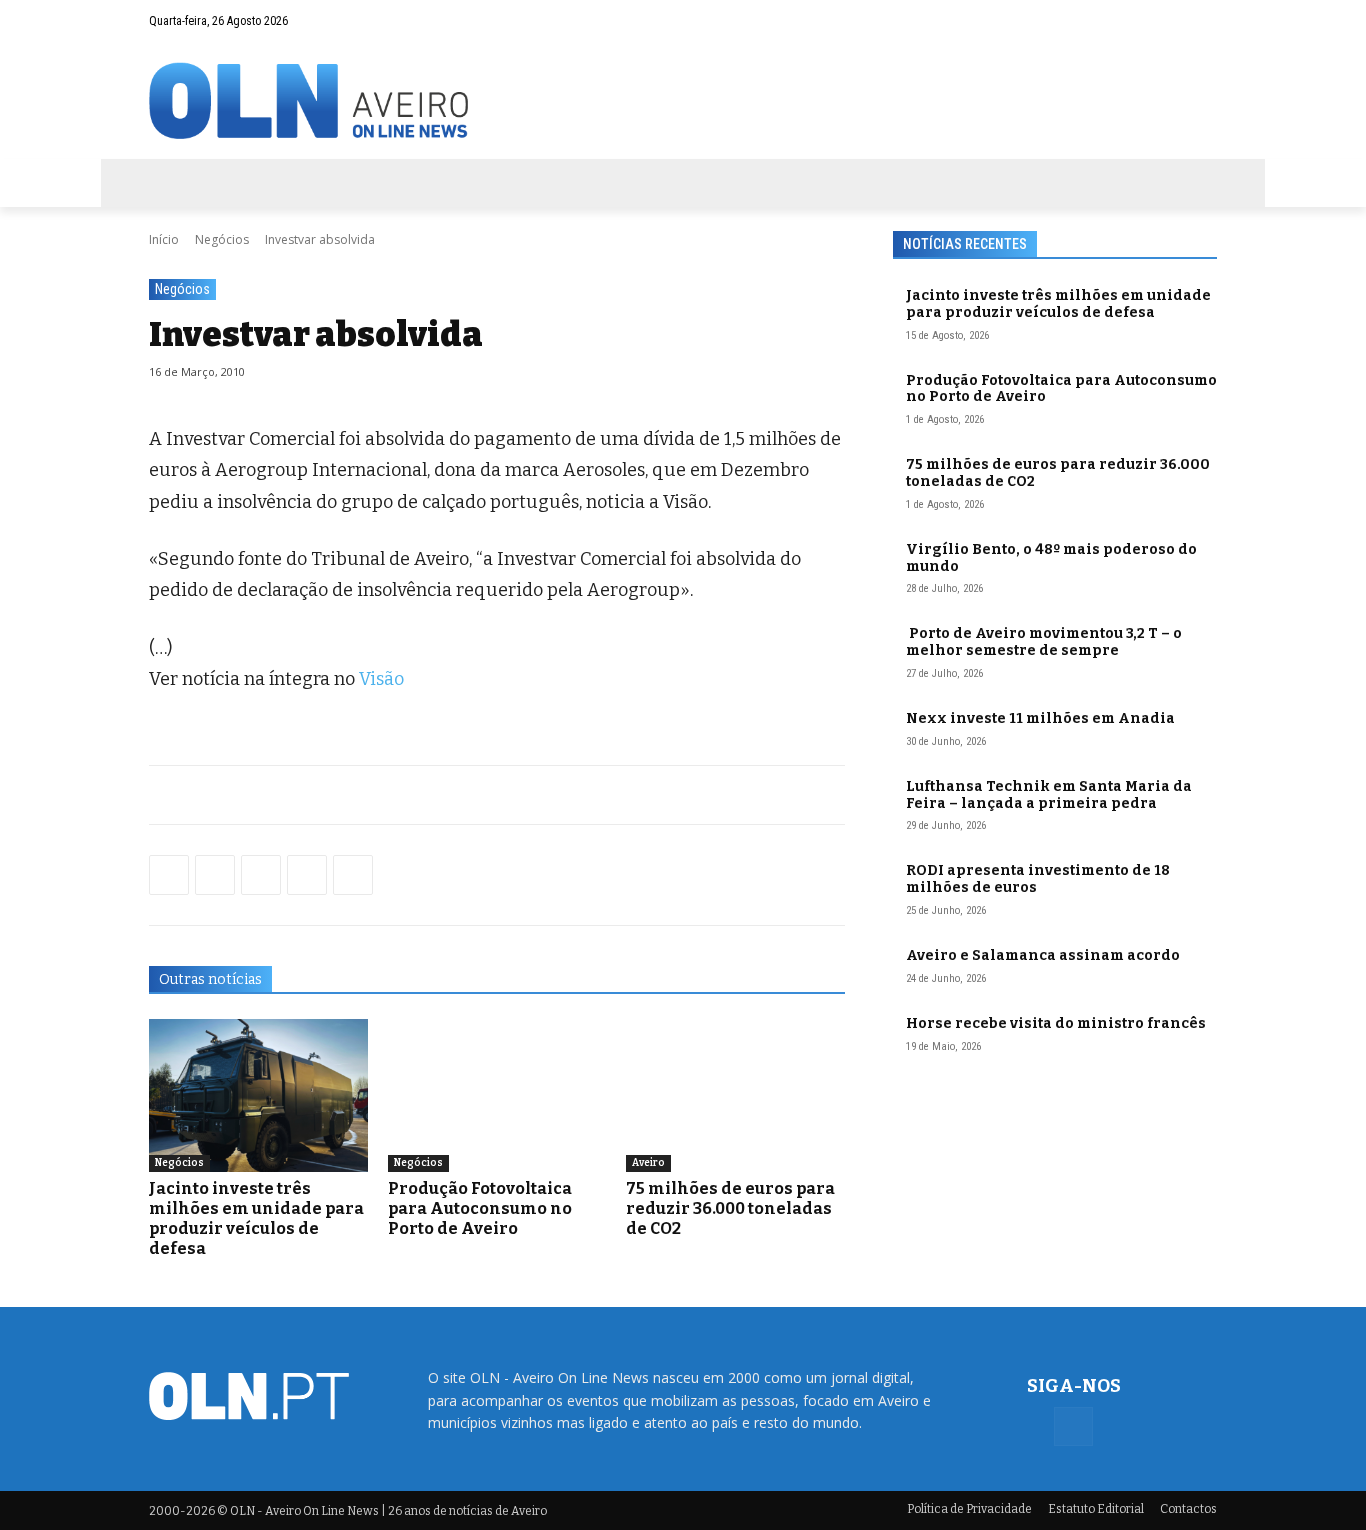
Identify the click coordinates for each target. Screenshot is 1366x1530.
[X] (261, 875)
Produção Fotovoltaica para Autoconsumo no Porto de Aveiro (480, 1208)
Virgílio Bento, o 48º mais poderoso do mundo (1051, 558)
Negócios (222, 239)
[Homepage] (683, 100)
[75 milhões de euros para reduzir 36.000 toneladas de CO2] (735, 1095)
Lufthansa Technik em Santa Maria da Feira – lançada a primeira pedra (1049, 795)
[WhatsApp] (215, 875)
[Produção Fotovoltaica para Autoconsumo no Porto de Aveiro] (497, 1095)
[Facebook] (1202, 21)
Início (164, 239)
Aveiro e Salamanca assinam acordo (1043, 955)
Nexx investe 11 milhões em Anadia (1040, 718)
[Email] (353, 875)
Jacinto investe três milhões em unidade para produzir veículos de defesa (256, 1218)
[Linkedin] (307, 875)
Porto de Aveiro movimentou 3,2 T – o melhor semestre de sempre (1044, 642)
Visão (381, 679)
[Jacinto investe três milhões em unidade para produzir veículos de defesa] (258, 1095)
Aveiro (648, 1163)
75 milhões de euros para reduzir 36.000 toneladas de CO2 (730, 1208)
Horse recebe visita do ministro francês (1056, 1023)
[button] (1163, 21)
